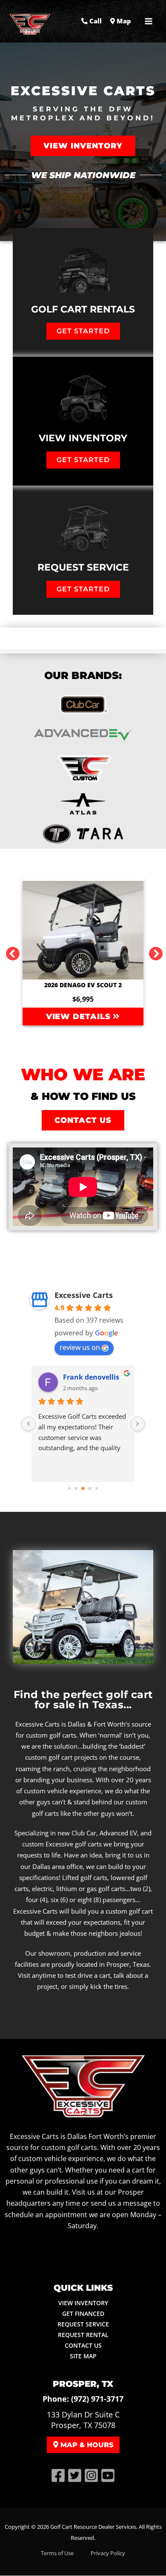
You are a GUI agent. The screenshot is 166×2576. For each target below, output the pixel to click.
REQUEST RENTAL (83, 2335)
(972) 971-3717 (97, 2399)
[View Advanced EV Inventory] (83, 734)
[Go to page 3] (90, 1489)
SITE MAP (83, 2356)
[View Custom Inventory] (83, 769)
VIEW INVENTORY (83, 2303)
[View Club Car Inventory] (83, 704)
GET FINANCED (83, 2313)
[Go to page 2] (83, 1488)
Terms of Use (57, 2553)
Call (95, 21)
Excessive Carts (84, 1295)
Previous (9, 951)
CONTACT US (83, 2345)
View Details (80, 1017)
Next (152, 951)
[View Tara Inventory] (83, 804)
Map (123, 21)
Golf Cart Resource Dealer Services (93, 2527)
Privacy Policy (108, 2553)
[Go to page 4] (97, 1488)
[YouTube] (108, 2475)
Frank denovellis (91, 1377)
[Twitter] (75, 2475)
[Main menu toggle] (149, 21)
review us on (80, 1347)
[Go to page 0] (69, 1488)
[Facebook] (58, 2475)
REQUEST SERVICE (83, 2324)
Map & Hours (86, 2445)
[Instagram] (91, 2475)
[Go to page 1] (76, 1489)
